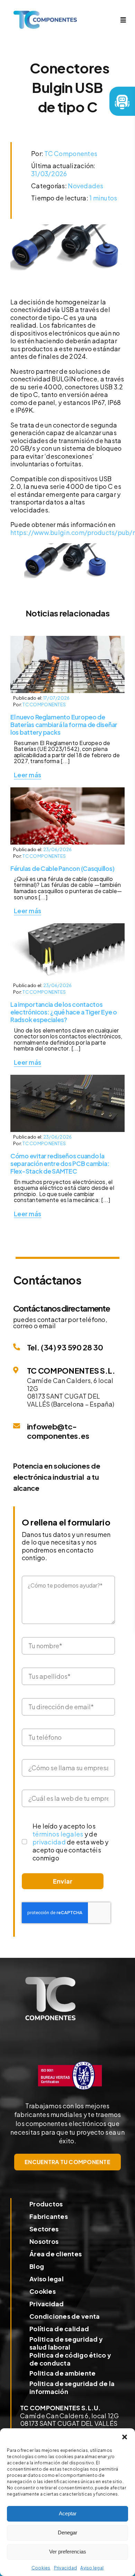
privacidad (49, 1842)
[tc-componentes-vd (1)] (50, 1980)
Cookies (41, 2568)
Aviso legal (92, 2568)
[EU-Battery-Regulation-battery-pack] (67, 639)
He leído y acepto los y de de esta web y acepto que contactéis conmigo (70, 1842)
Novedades (85, 186)
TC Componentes (71, 153)
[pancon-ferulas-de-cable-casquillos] (67, 790)
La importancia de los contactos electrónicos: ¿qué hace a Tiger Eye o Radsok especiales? (64, 1012)
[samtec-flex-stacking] (67, 1078)
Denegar (67, 2532)
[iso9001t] (70, 2060)
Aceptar (68, 2513)
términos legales (58, 1834)
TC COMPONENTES (44, 704)
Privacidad (66, 2568)
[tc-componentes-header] (45, 14)
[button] (125, 2437)
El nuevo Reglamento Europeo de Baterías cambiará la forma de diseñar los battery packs (64, 725)
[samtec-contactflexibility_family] (67, 926)
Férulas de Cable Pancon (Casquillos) (62, 868)
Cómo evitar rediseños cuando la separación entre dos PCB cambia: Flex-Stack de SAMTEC (60, 1164)
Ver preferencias (68, 2552)
